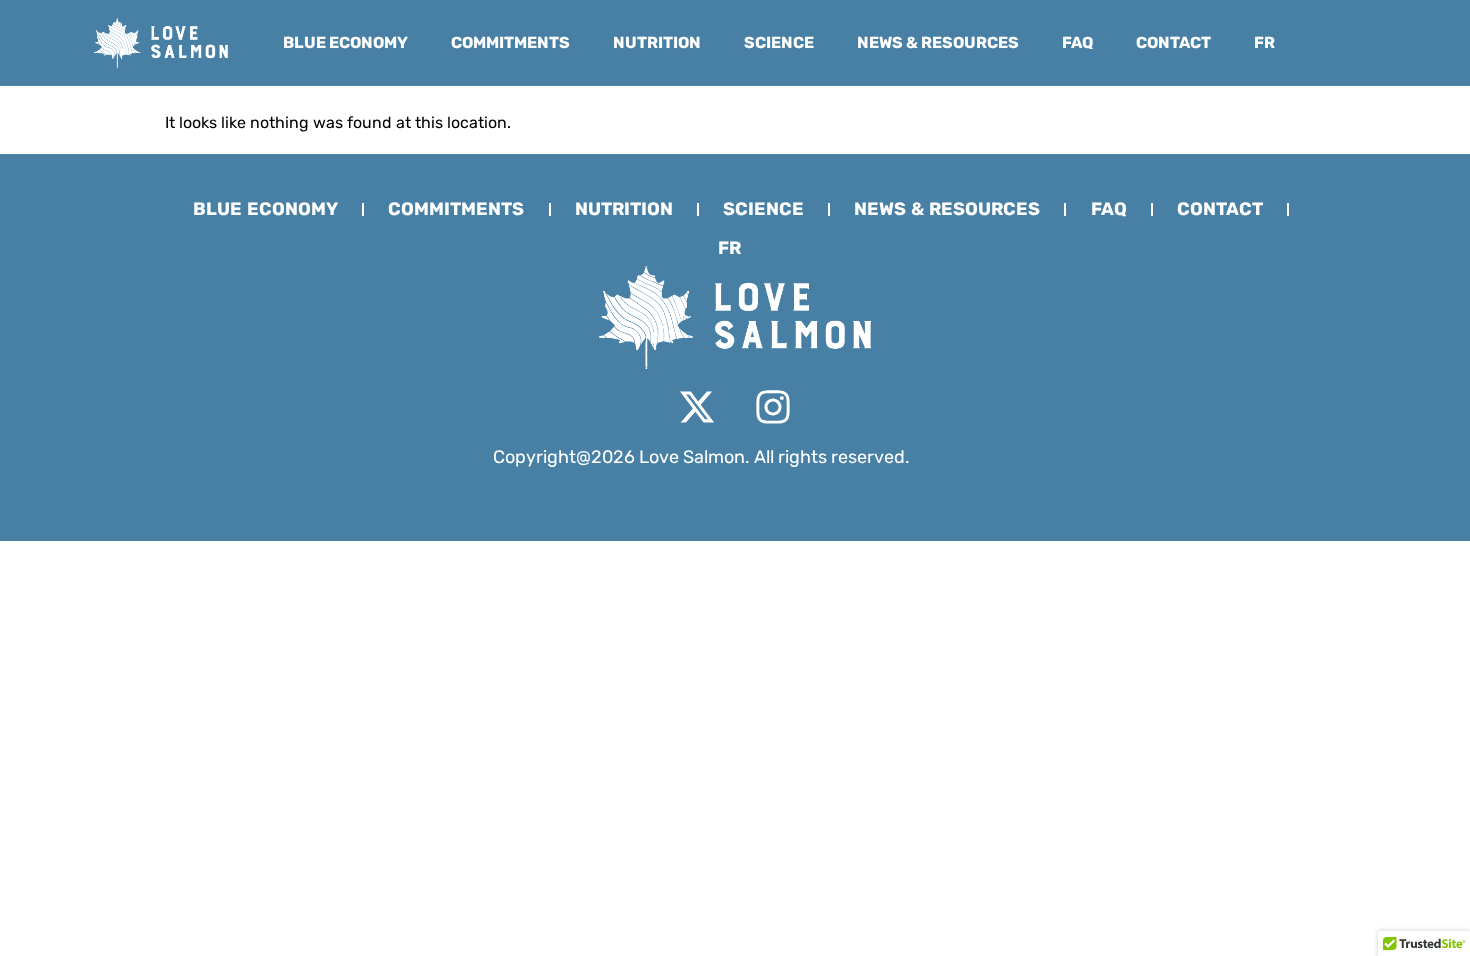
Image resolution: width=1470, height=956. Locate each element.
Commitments (510, 42)
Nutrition (657, 42)
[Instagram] (773, 407)
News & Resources (938, 42)
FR (1264, 42)
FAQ (1077, 42)
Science (779, 42)
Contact (1173, 42)
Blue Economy (345, 42)
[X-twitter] (697, 407)
